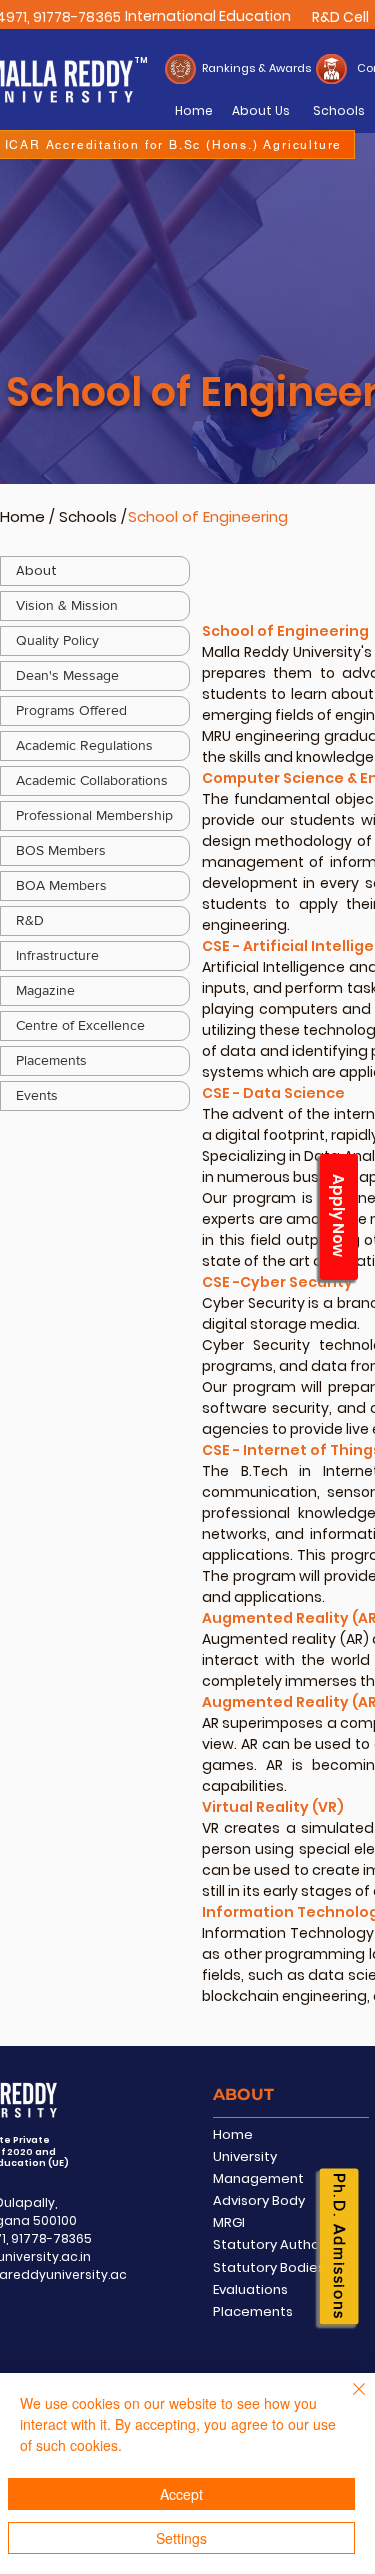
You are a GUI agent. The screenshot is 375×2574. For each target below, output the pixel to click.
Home (22, 516)
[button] (95, 676)
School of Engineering (208, 516)
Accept (181, 2494)
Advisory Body (259, 2200)
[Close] (347, 2401)
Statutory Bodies (269, 2267)
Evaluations (250, 2289)
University (245, 2156)
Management (258, 2178)
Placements (253, 2311)
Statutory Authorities (283, 2244)
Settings (181, 2538)
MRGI (229, 2222)
